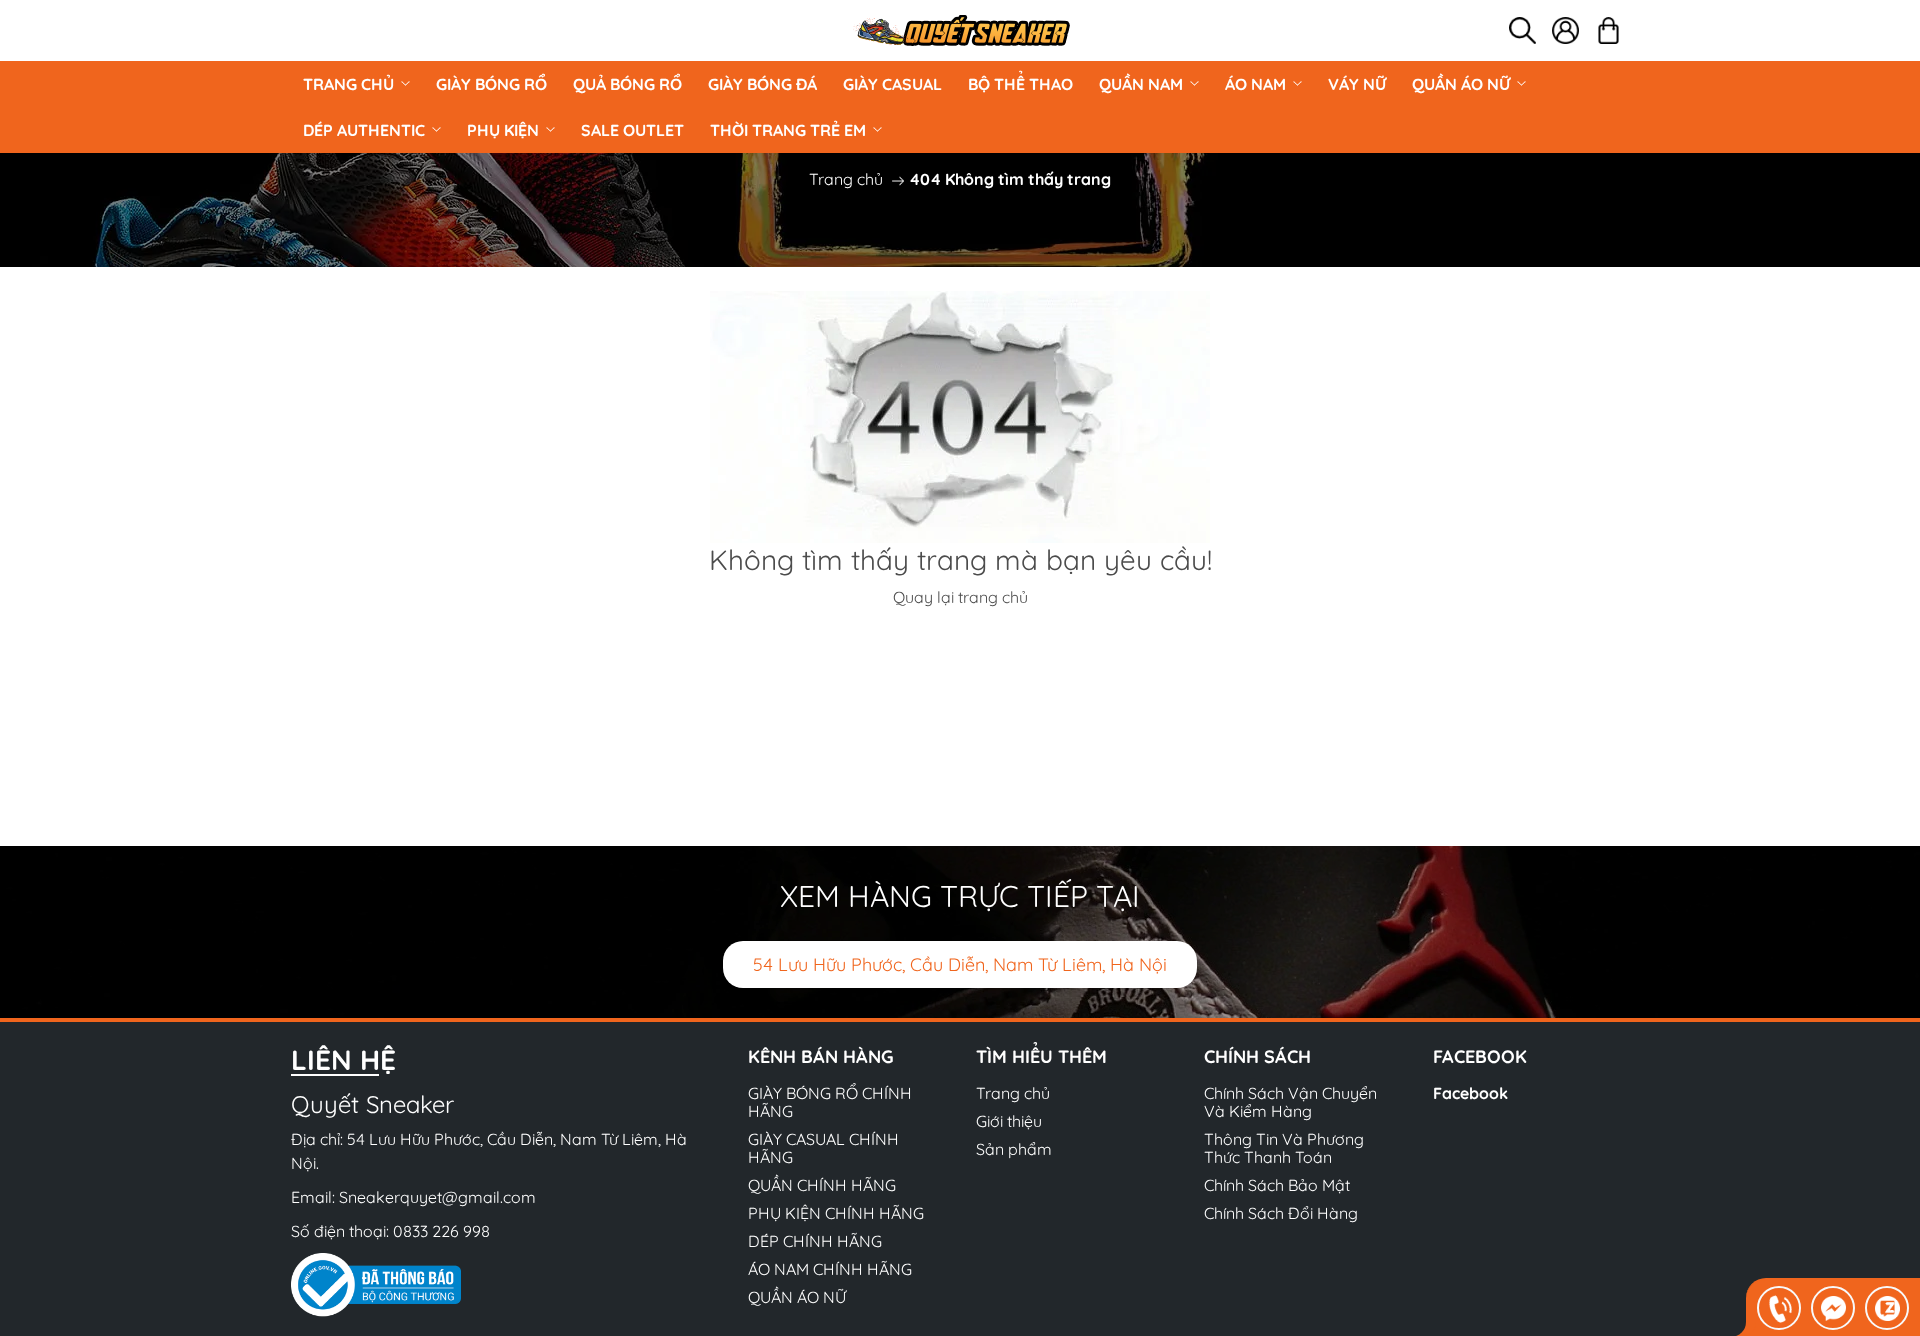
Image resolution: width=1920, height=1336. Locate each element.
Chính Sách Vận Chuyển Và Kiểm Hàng (1290, 1102)
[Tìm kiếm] (1522, 30)
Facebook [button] (1480, 1056)
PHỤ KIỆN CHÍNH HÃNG (836, 1213)
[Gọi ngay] (1779, 1308)
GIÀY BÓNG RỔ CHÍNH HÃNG (830, 1102)
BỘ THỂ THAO (1020, 84)
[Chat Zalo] (1887, 1308)
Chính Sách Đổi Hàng (1281, 1213)
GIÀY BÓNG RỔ (491, 84)
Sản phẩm (1014, 1149)
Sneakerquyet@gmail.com (437, 1197)
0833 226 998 (441, 1231)
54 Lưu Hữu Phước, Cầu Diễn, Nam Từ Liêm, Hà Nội (960, 964)
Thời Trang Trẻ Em (788, 130)
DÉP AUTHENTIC (364, 130)
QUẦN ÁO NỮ (1461, 84)
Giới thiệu (1009, 1121)
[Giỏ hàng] (1608, 30)
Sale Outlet (632, 130)
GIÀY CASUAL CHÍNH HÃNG (823, 1148)
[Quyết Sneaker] (962, 30)
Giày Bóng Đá (762, 84)
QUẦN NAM (1141, 84)
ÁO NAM (1255, 84)
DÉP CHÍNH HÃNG (815, 1241)
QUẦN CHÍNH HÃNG (822, 1185)
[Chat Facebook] (1833, 1308)
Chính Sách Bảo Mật (1277, 1185)
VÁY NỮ (1357, 84)
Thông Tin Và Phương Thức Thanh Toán (1284, 1148)
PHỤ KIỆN (503, 130)
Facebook (1470, 1093)
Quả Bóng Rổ (627, 84)
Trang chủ (348, 84)
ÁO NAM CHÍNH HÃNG (830, 1269)
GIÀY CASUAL (892, 84)
